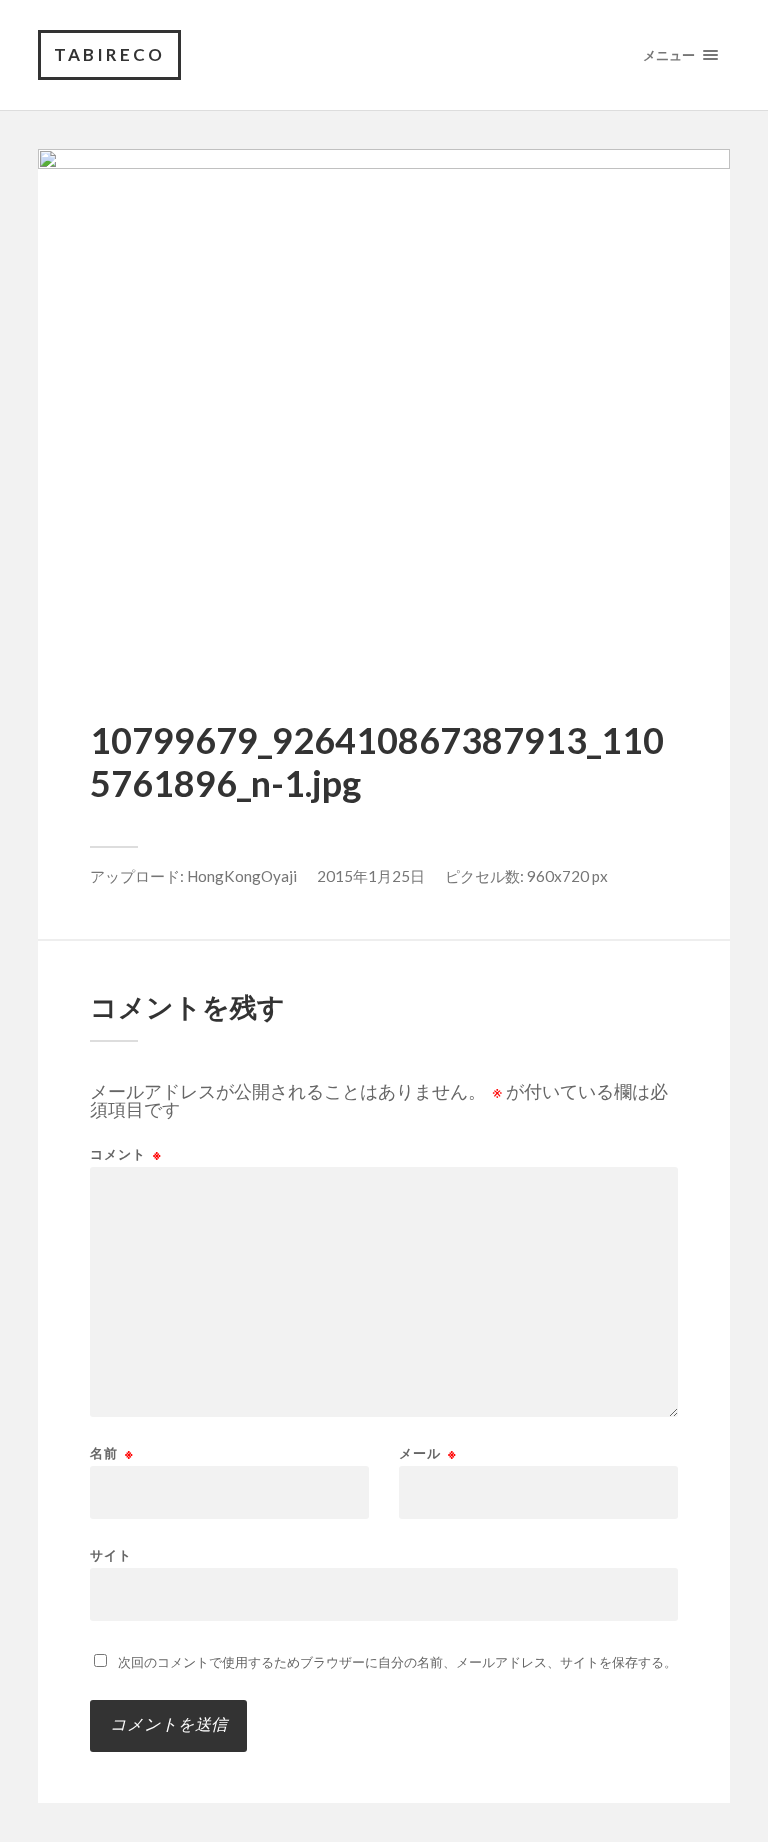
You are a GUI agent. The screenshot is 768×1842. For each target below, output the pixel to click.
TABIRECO (109, 54)
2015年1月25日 (371, 876)
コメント (126, 1154)
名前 (112, 1453)
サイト (111, 1554)
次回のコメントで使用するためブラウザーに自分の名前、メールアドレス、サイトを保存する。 (397, 1662)
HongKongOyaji (242, 876)
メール (428, 1453)
